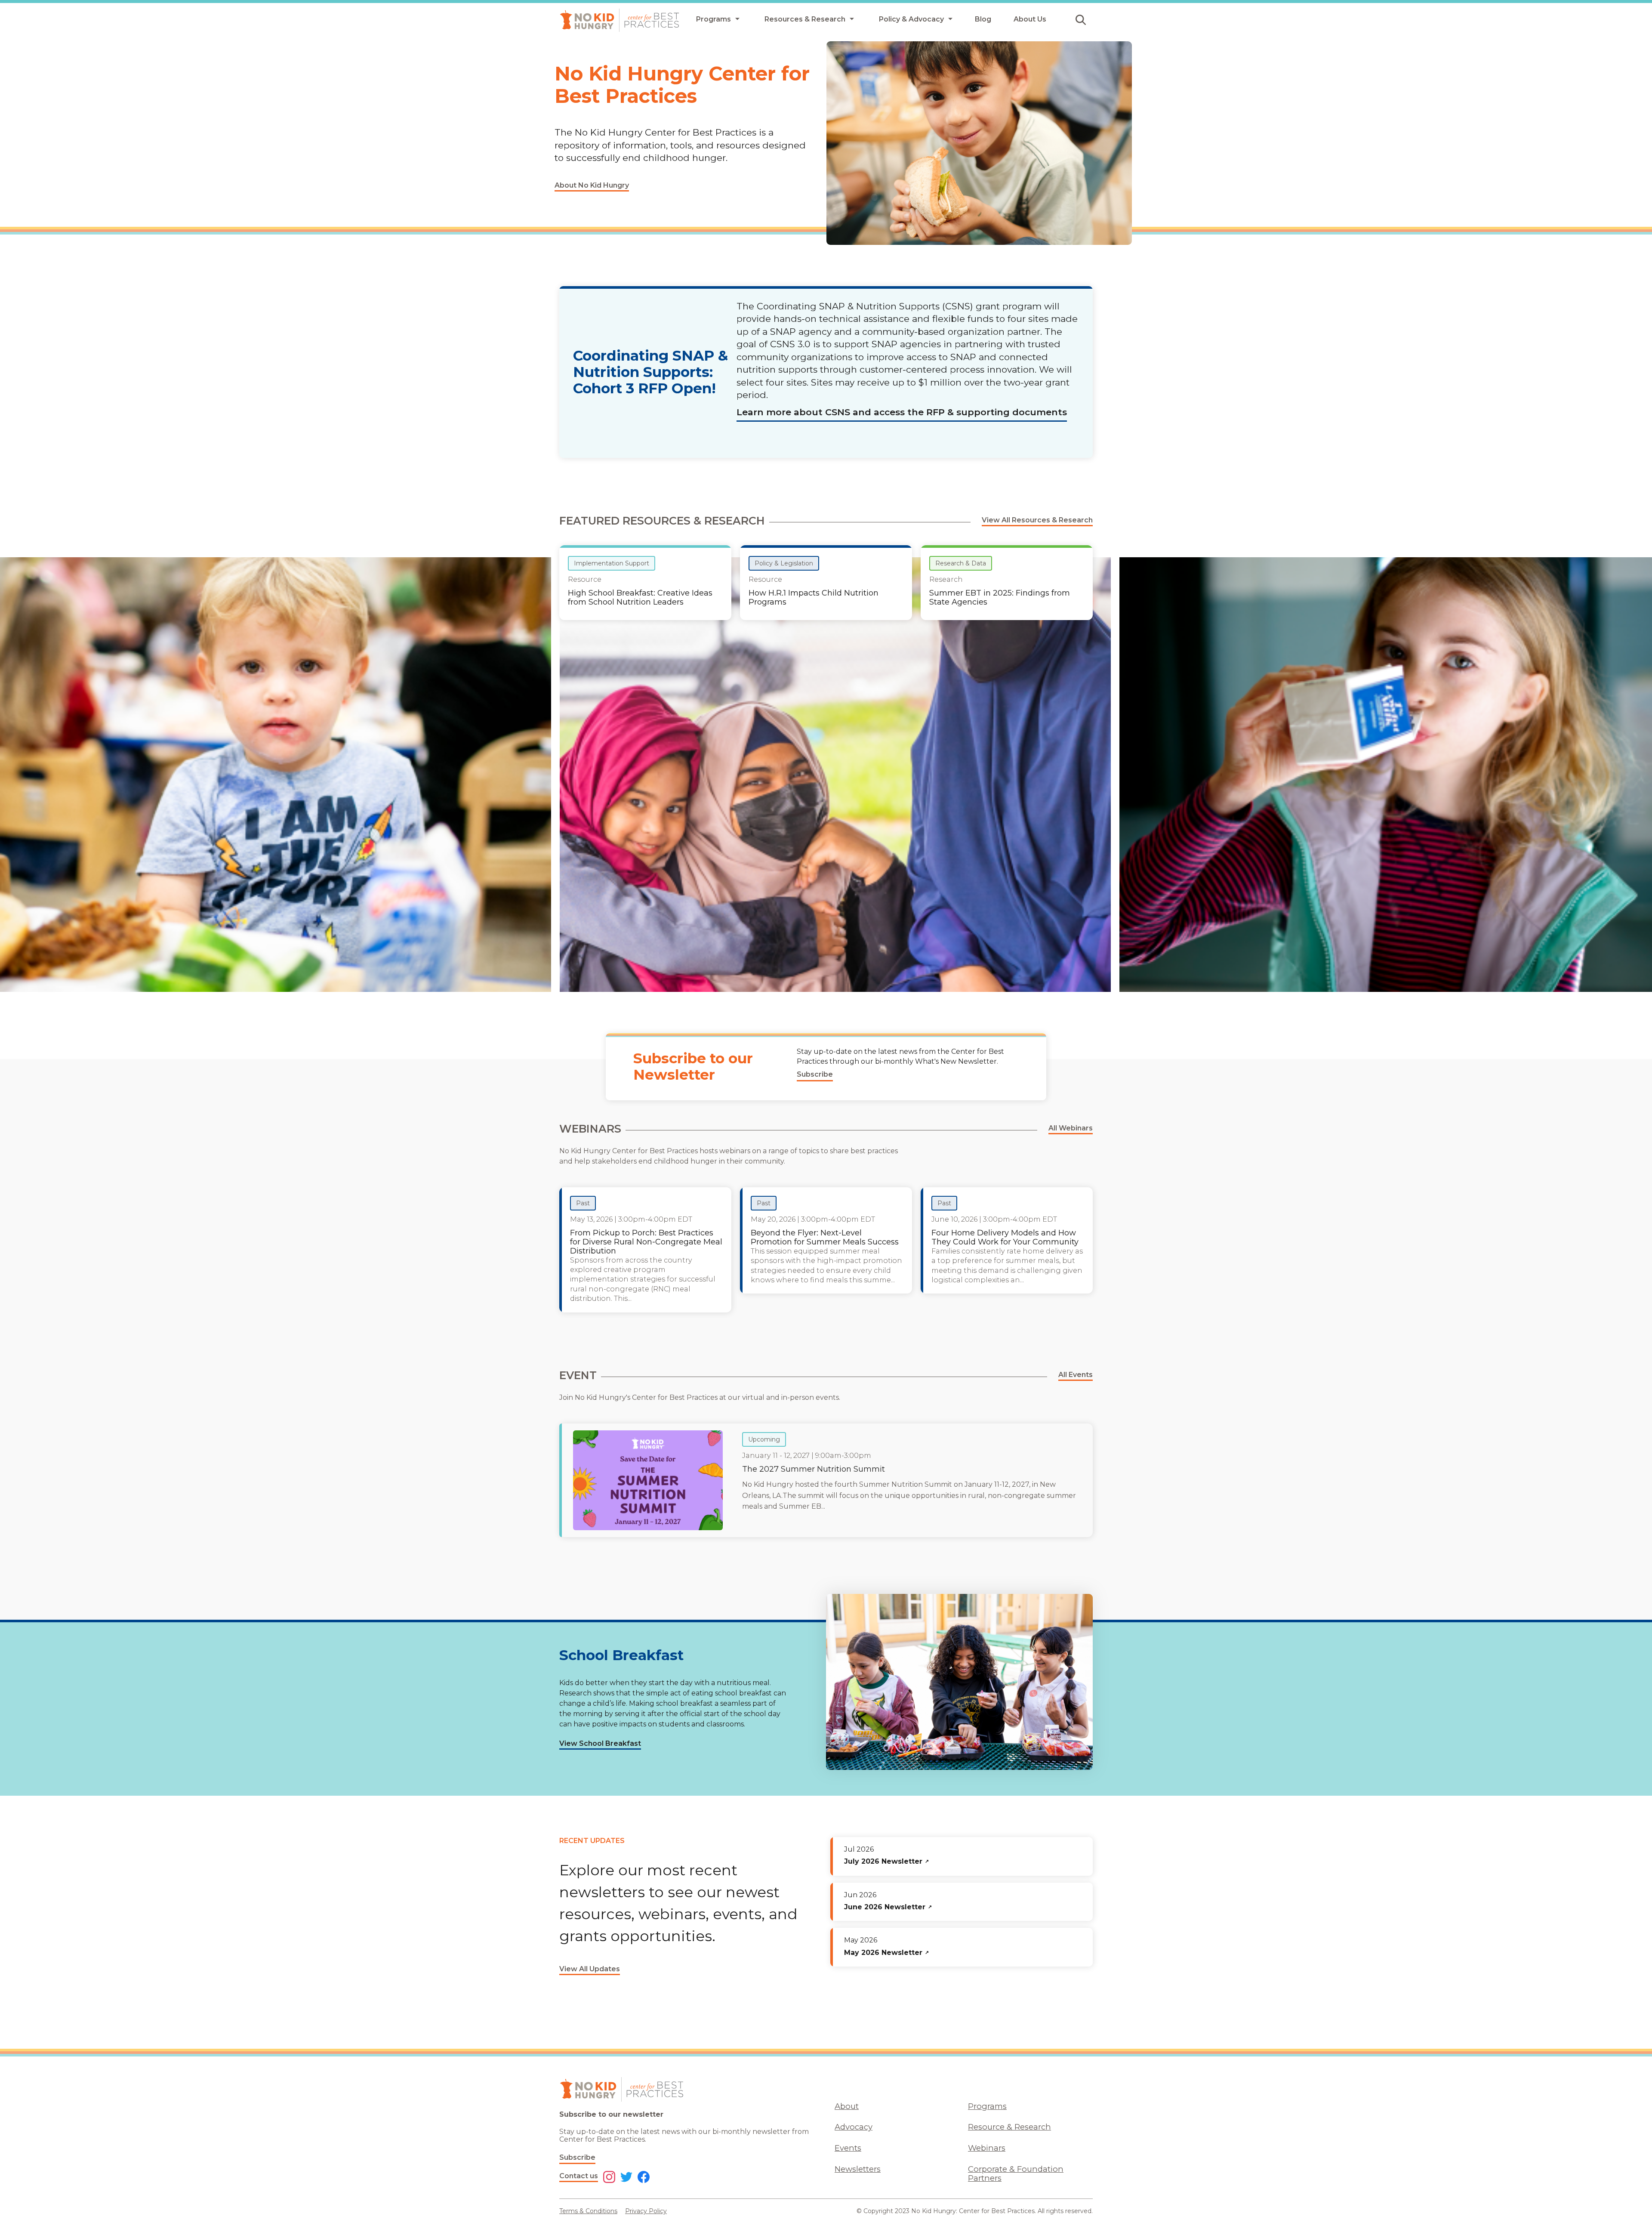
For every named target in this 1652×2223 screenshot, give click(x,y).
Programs (987, 2106)
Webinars (987, 2148)
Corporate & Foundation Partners (1016, 2174)
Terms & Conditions (588, 2211)
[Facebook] (644, 2178)
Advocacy (854, 2127)
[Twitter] (626, 2178)
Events (848, 2148)
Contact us (579, 2176)
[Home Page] (619, 20)
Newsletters (858, 2169)
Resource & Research (1009, 2127)
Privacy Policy (646, 2211)
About (847, 2106)
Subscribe (577, 2157)
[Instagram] (609, 2178)
